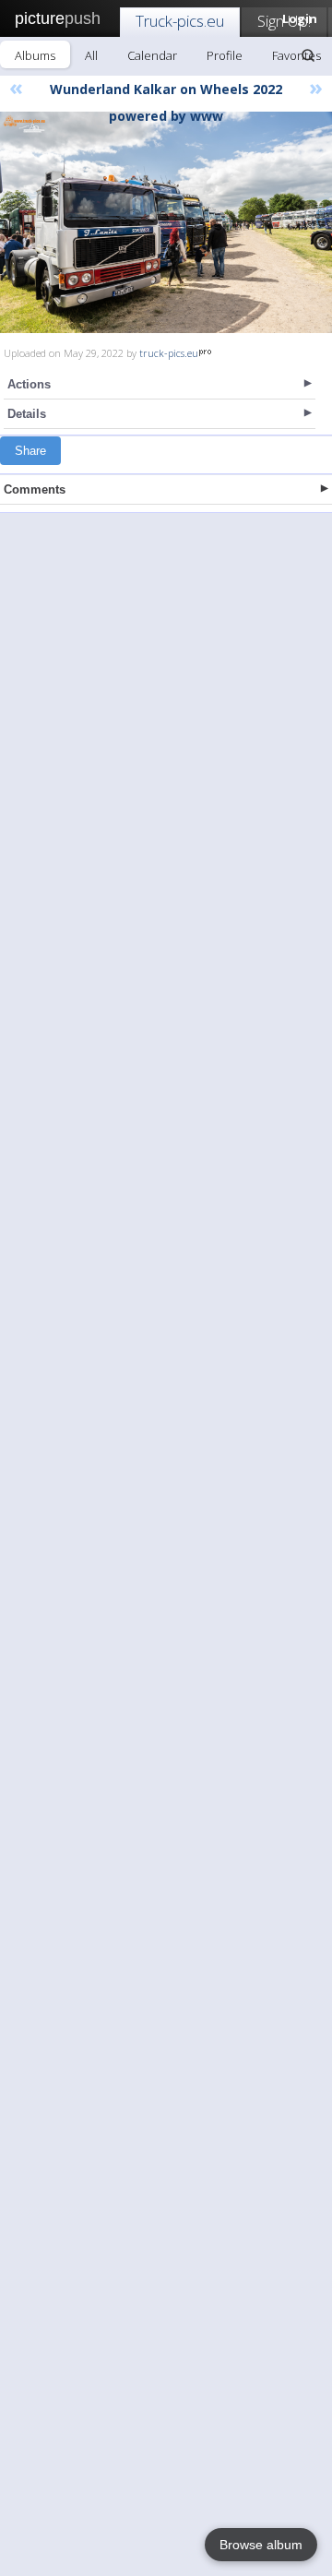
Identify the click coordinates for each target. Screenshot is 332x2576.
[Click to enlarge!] (166, 222)
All (91, 55)
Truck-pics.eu (180, 21)
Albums (35, 55)
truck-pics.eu (169, 353)
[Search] (308, 55)
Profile (225, 55)
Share (30, 451)
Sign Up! (284, 21)
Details (27, 414)
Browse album (261, 2545)
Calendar (152, 55)
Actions (29, 384)
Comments (35, 489)
